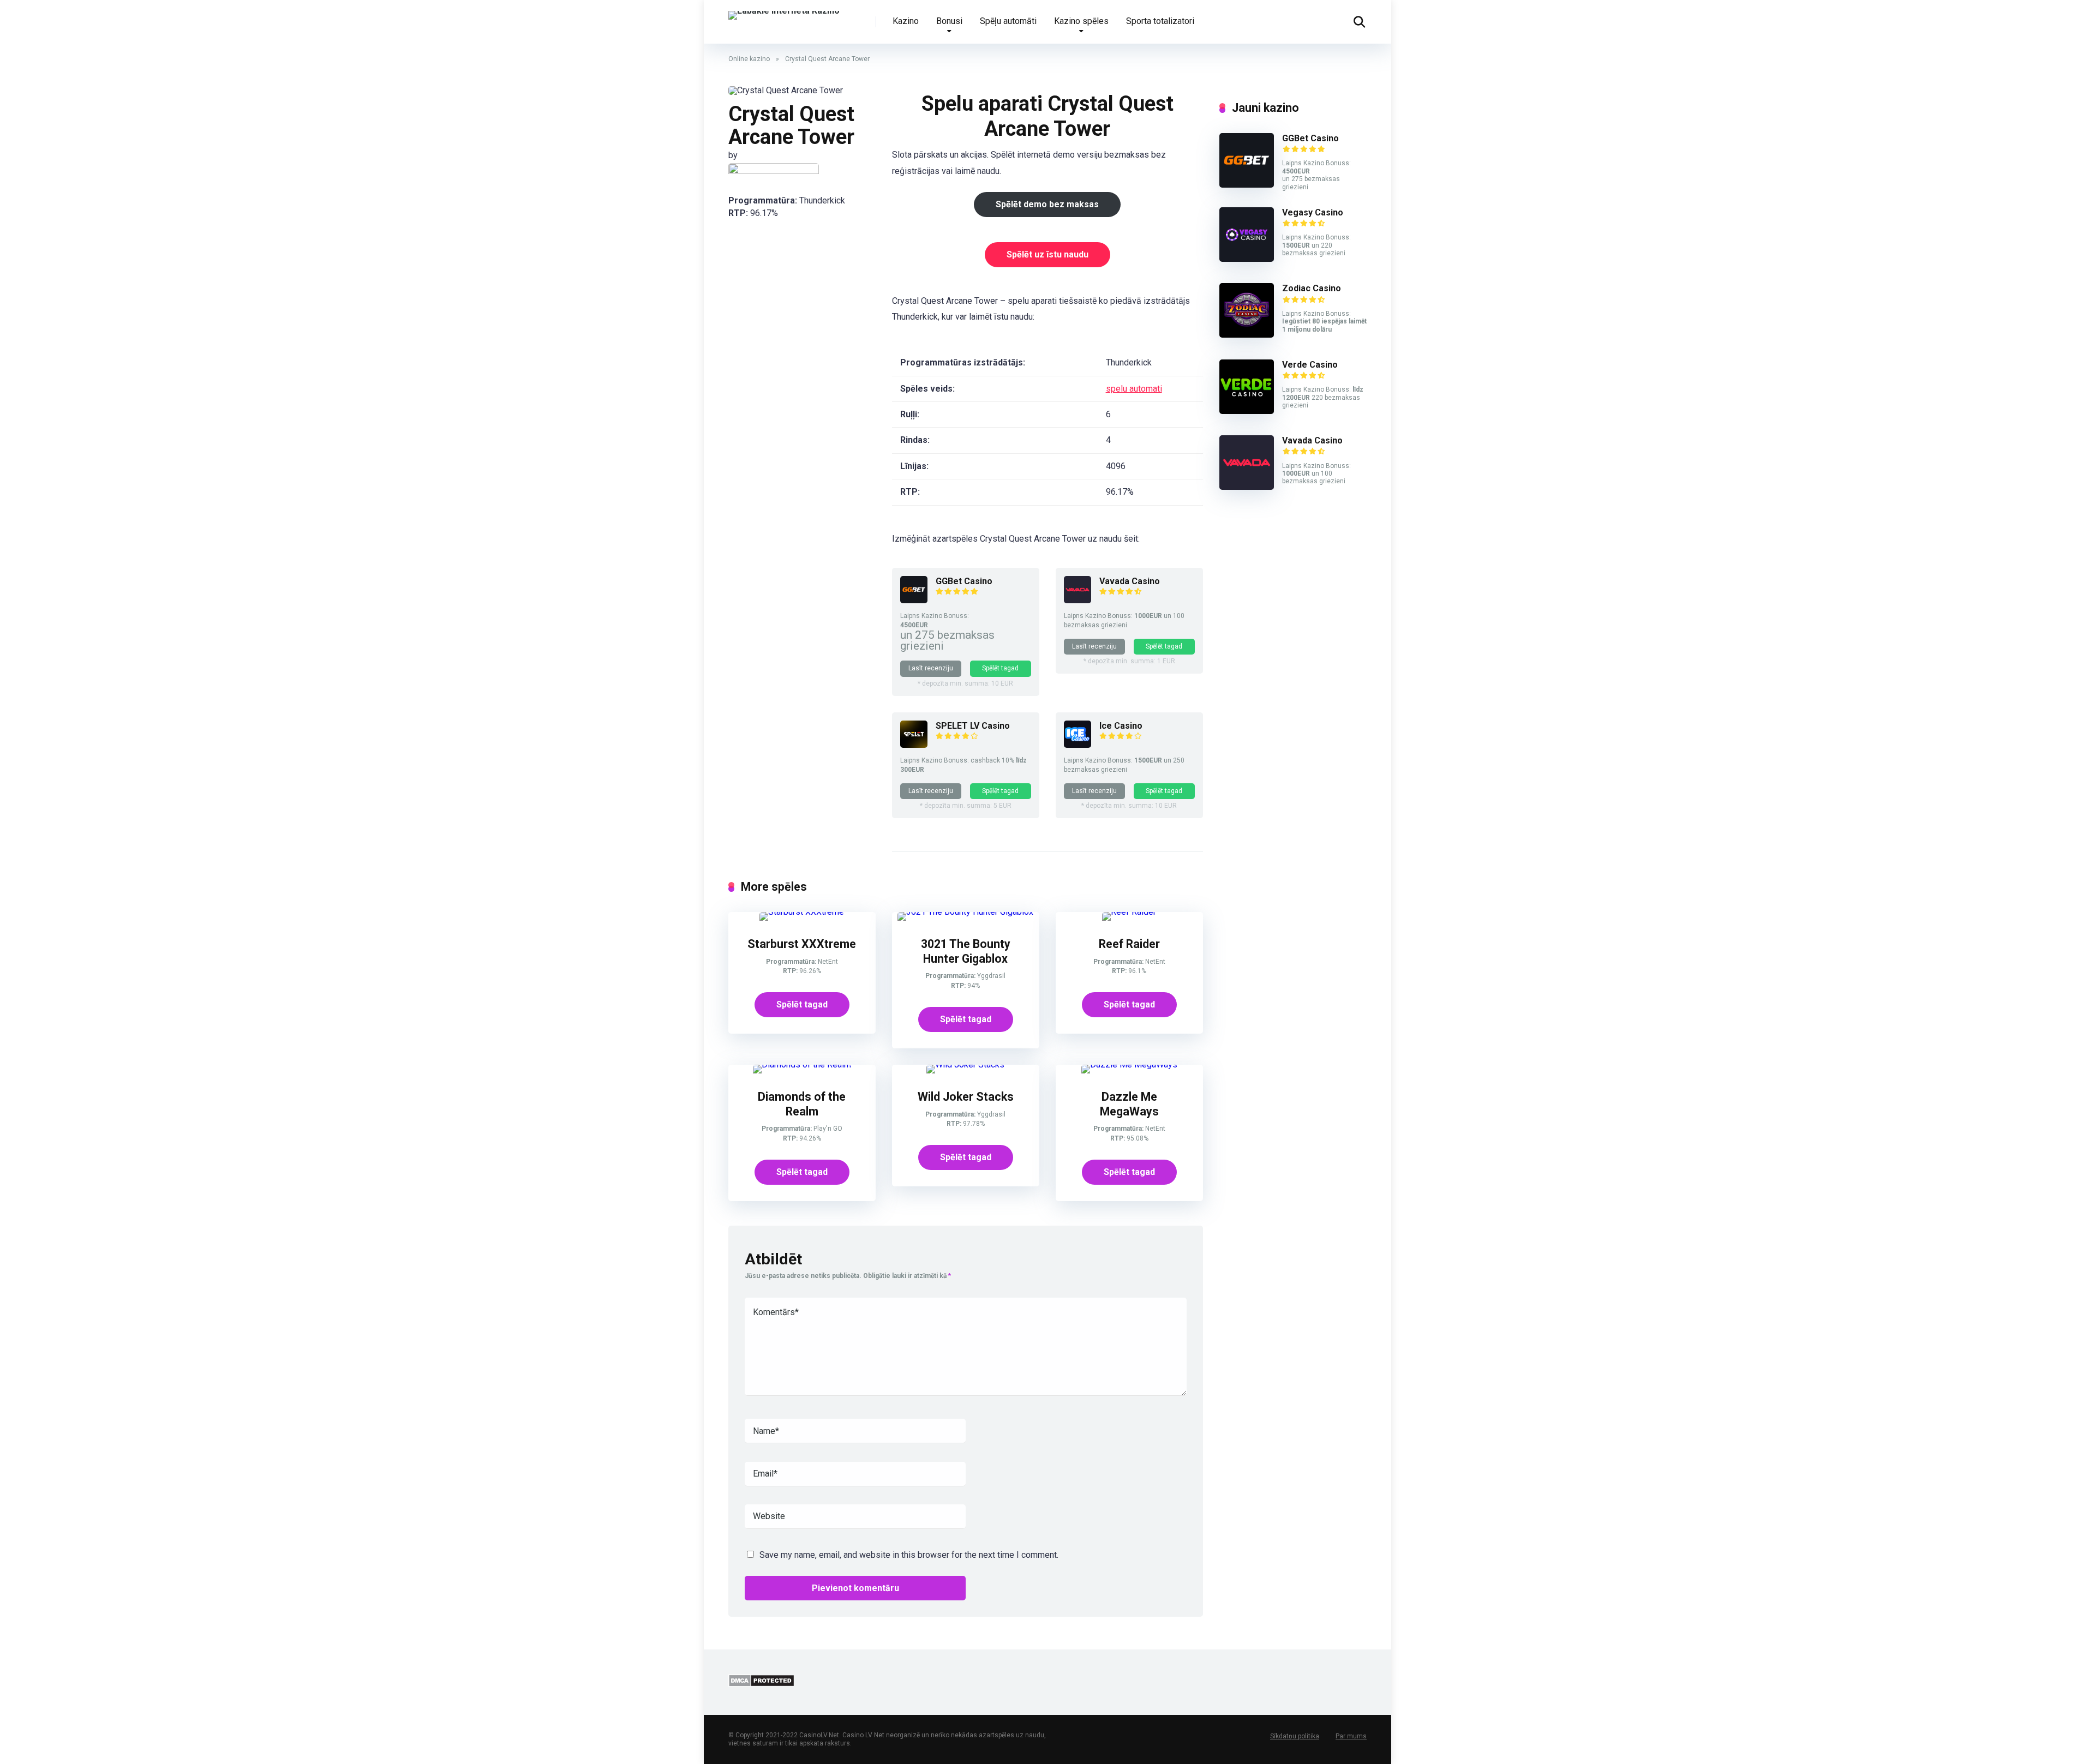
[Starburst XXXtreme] (802, 912)
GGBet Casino (964, 581)
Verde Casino (1310, 365)
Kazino (906, 21)
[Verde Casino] (1247, 411)
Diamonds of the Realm (802, 1104)
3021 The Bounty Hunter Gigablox (966, 951)
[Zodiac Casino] (1247, 335)
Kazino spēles (1081, 21)
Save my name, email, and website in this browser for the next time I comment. (909, 1555)
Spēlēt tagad (1000, 668)
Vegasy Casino (1313, 212)
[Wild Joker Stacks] (965, 1064)
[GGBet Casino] (914, 600)
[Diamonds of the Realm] (802, 1064)
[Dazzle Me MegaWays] (1129, 1064)
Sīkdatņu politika (1295, 1736)
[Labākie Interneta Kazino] (784, 11)
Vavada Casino (1130, 581)
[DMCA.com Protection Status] (761, 1684)
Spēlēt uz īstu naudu (1047, 254)
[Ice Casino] (1078, 745)
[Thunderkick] (774, 172)
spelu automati (1134, 389)
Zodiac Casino (1312, 288)
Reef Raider (1129, 944)
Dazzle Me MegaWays (1129, 1104)
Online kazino (749, 59)
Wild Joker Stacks (966, 1097)
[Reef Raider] (1129, 912)
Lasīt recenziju (931, 668)
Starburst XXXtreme (802, 944)
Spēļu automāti (1008, 21)
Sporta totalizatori (1160, 21)
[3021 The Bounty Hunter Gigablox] (965, 912)
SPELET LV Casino (973, 726)
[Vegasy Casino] (1247, 259)
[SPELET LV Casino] (914, 745)
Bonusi (949, 21)
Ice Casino (1121, 726)
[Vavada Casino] (1078, 600)
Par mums (1351, 1736)
